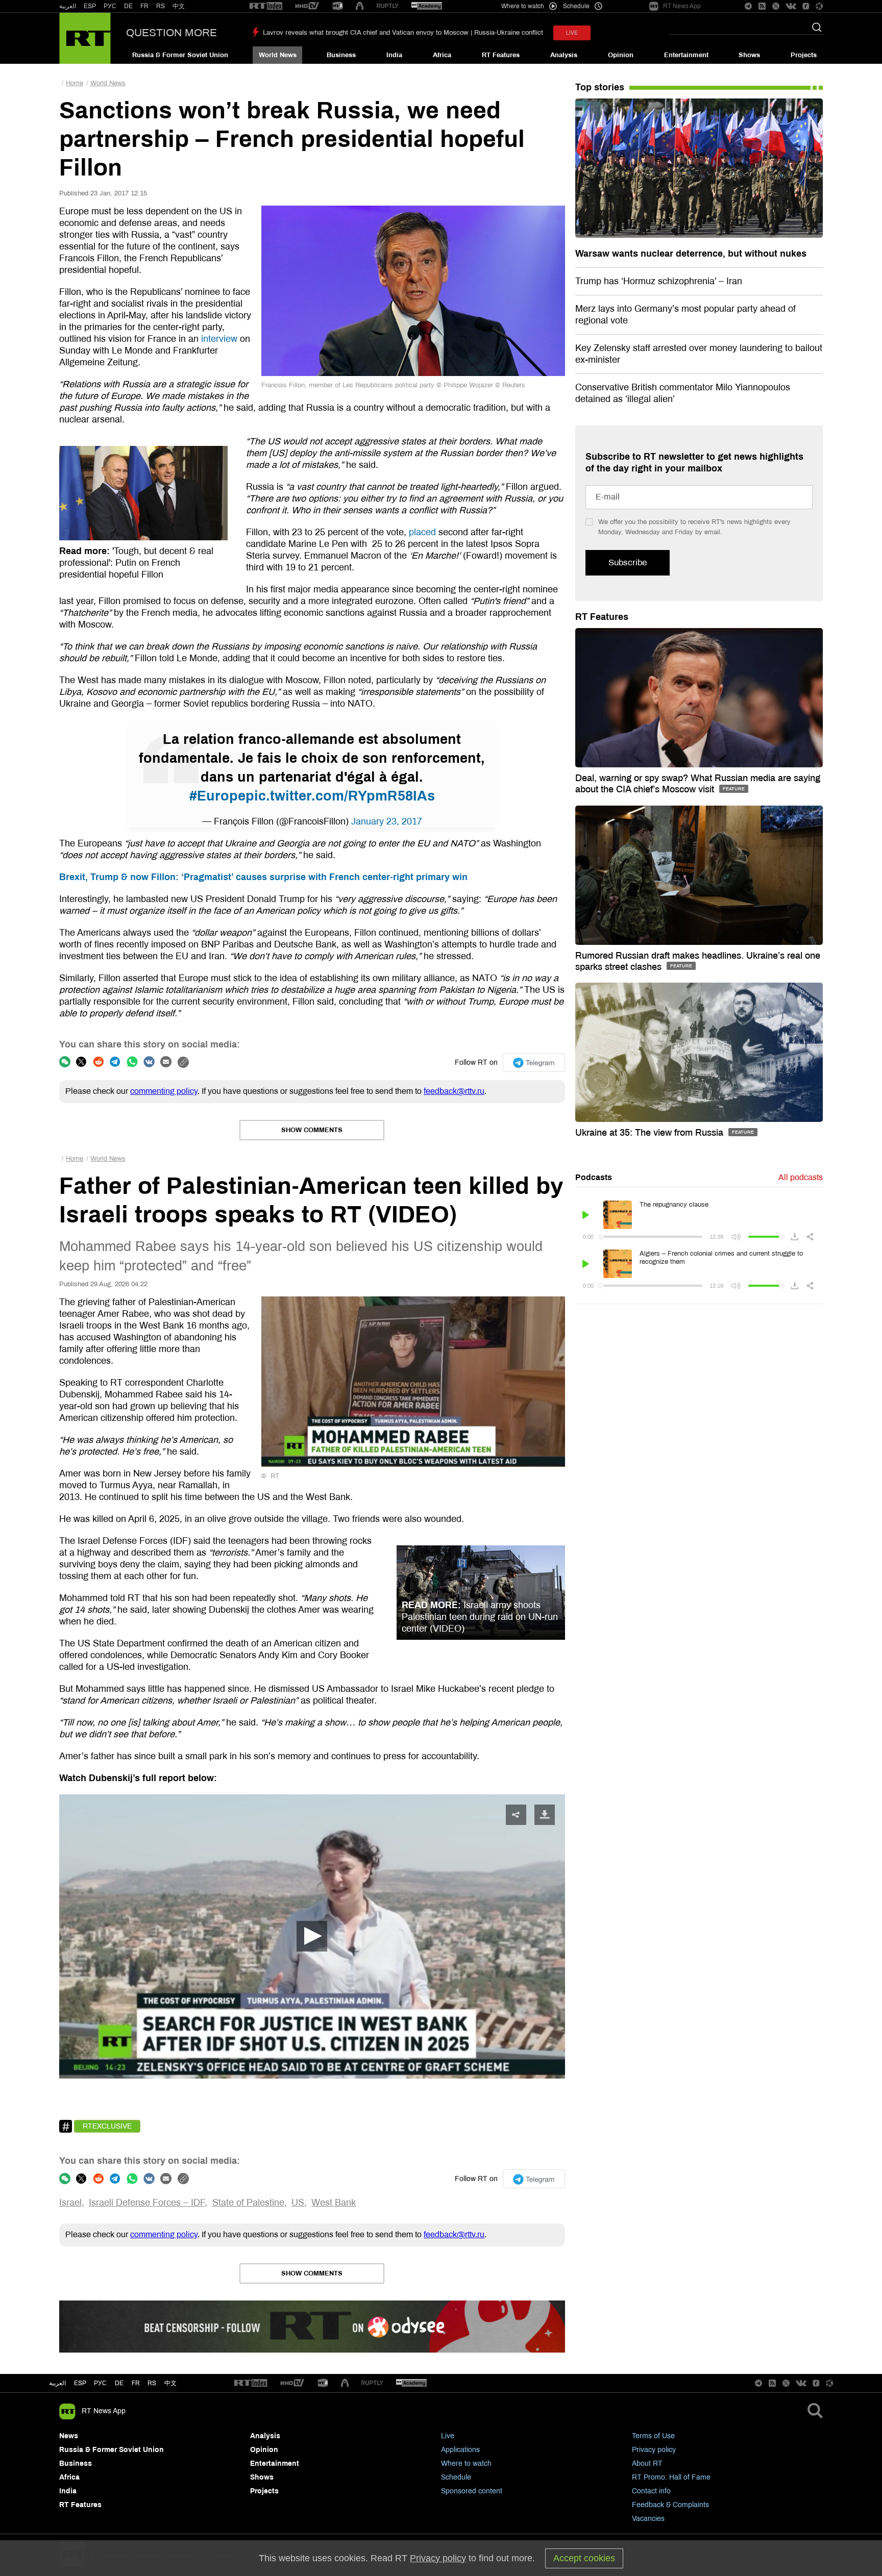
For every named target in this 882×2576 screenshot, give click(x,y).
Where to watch (466, 2464)
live (572, 33)
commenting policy (164, 1091)
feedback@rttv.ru (454, 1091)
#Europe (217, 796)
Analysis (564, 55)
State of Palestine (248, 2203)
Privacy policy (654, 2450)
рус (100, 2383)
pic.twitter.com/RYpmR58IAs (340, 796)
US (298, 2203)
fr (136, 2383)
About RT (647, 2464)
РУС (110, 6)
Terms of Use (653, 2436)
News (69, 2436)
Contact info (651, 2491)
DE (128, 6)
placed (422, 532)
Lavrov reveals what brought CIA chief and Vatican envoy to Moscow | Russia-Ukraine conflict (403, 33)
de (119, 2383)
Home (75, 83)
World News (278, 55)
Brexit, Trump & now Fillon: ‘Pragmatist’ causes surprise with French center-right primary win (263, 877)
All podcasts (801, 1177)
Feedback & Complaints (670, 2505)
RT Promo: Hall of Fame (671, 2477)
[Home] (85, 38)
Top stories (600, 87)
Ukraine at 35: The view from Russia (651, 1133)
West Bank (334, 2203)
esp (80, 2383)
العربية (68, 6)
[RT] (266, 6)
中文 (179, 6)
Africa (442, 55)
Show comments (312, 1130)
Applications (460, 2450)
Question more (171, 33)
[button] (312, 1936)
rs (152, 2383)
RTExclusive (107, 2126)
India (394, 55)
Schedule (456, 2477)
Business (341, 55)
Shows (749, 55)
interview (219, 339)
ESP (90, 6)
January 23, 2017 (387, 821)
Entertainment (686, 55)
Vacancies (648, 2519)
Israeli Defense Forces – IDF (147, 2203)
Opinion (621, 55)
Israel (70, 2203)
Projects (804, 55)
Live (448, 2436)
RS (161, 6)
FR (144, 6)
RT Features (501, 55)
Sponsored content (472, 2491)
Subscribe (628, 562)
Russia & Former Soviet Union (180, 55)
